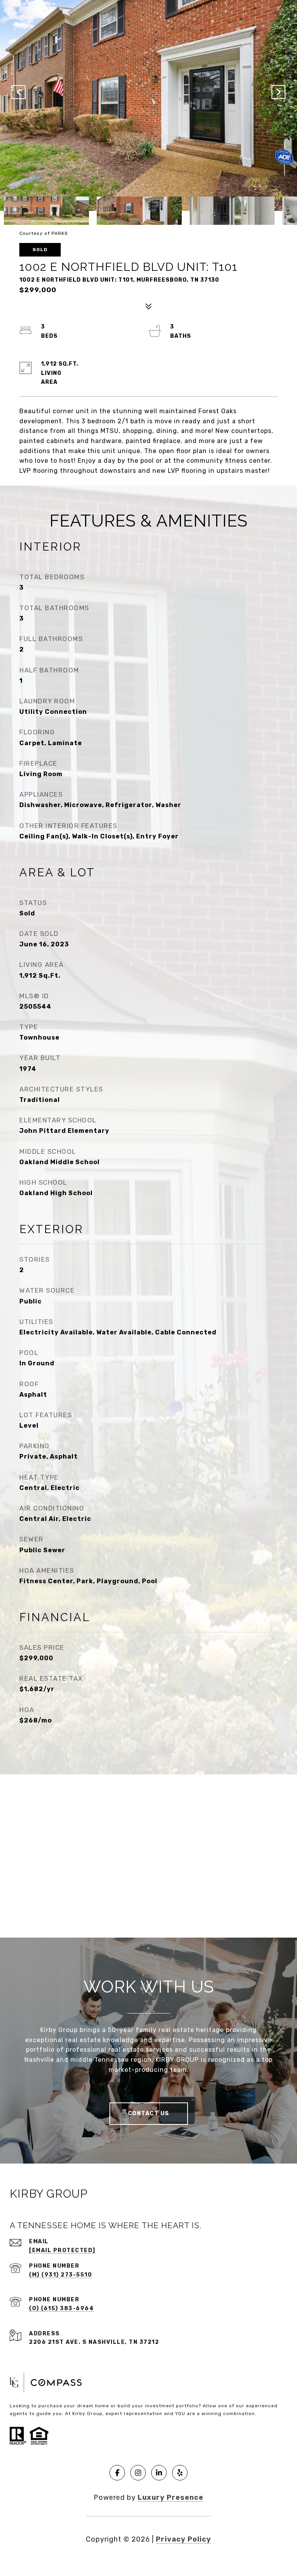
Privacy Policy (183, 2539)
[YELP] (180, 2473)
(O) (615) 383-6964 (61, 2308)
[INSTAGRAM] (138, 2473)
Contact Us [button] (149, 2113)
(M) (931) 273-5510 (61, 2275)
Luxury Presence (171, 2497)
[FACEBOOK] (117, 2473)
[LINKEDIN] (159, 2473)
